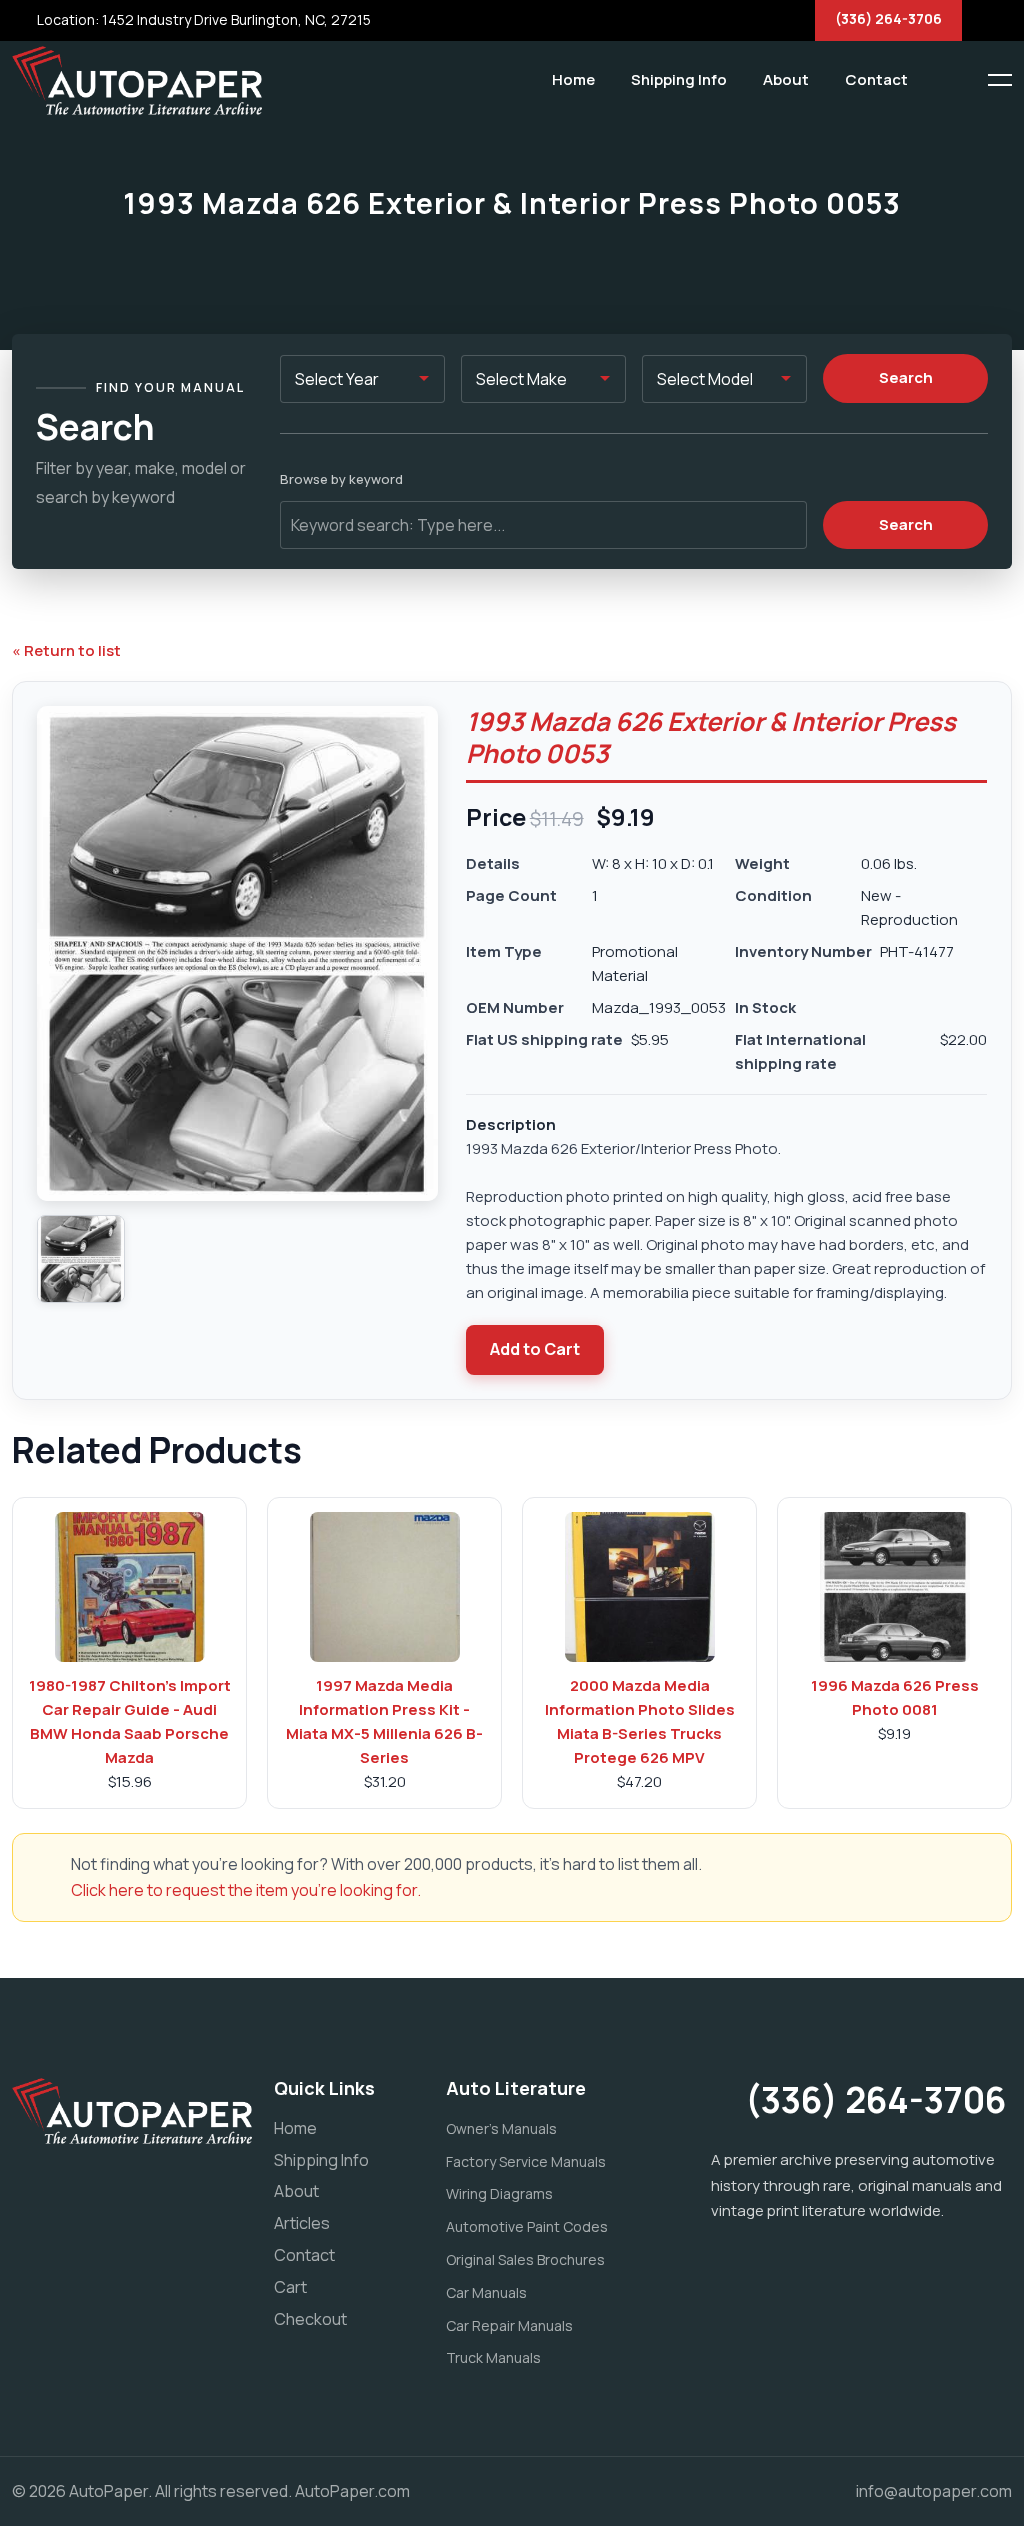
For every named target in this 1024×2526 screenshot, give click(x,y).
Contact (876, 79)
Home (573, 79)
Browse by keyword (341, 479)
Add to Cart (535, 1349)
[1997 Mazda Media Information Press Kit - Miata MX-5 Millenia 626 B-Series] (385, 1587)
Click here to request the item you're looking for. (246, 1890)
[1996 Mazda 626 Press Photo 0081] (895, 1587)
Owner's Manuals (501, 2128)
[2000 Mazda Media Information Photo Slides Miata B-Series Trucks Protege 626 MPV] (640, 1587)
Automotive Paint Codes (527, 2226)
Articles (302, 2223)
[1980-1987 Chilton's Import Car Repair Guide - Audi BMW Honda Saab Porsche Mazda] (130, 1587)
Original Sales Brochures (525, 2259)
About (786, 79)
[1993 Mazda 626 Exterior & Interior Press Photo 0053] (81, 1259)
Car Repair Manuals (509, 2325)
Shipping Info (679, 79)
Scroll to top (44, 1267)
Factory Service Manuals (526, 2161)
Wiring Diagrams (499, 2193)
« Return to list (66, 650)
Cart (290, 2287)
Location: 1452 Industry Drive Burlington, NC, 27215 (202, 19)
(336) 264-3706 (888, 18)
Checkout (310, 2319)
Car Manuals (486, 2292)
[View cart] (939, 80)
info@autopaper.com (934, 2491)
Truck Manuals (493, 2357)
